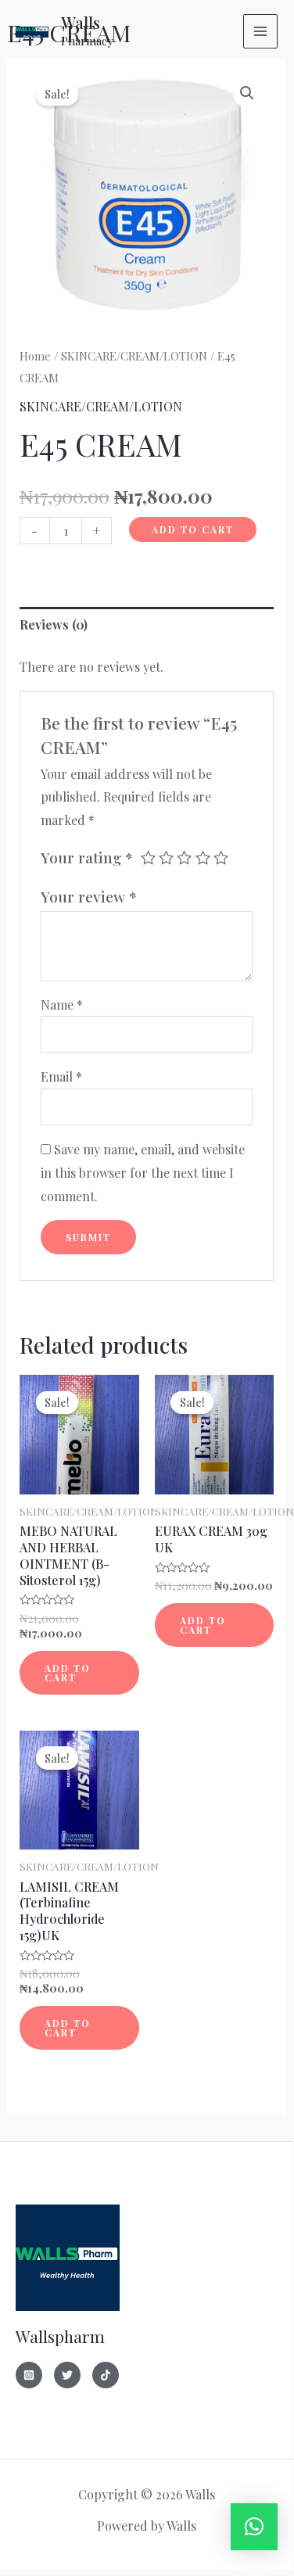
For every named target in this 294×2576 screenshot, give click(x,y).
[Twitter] (67, 2375)
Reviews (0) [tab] (54, 624)
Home (35, 356)
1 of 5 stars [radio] (148, 857)
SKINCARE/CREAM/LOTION (134, 356)
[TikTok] (106, 2375)
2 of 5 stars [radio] (166, 857)
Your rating (87, 857)
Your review (89, 896)
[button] (247, 93)
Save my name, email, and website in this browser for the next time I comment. (143, 1172)
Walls (81, 22)
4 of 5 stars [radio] (203, 857)
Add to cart (193, 529)
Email (61, 1076)
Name (62, 1005)
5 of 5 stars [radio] (221, 857)
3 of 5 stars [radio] (184, 857)
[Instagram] (29, 2375)
